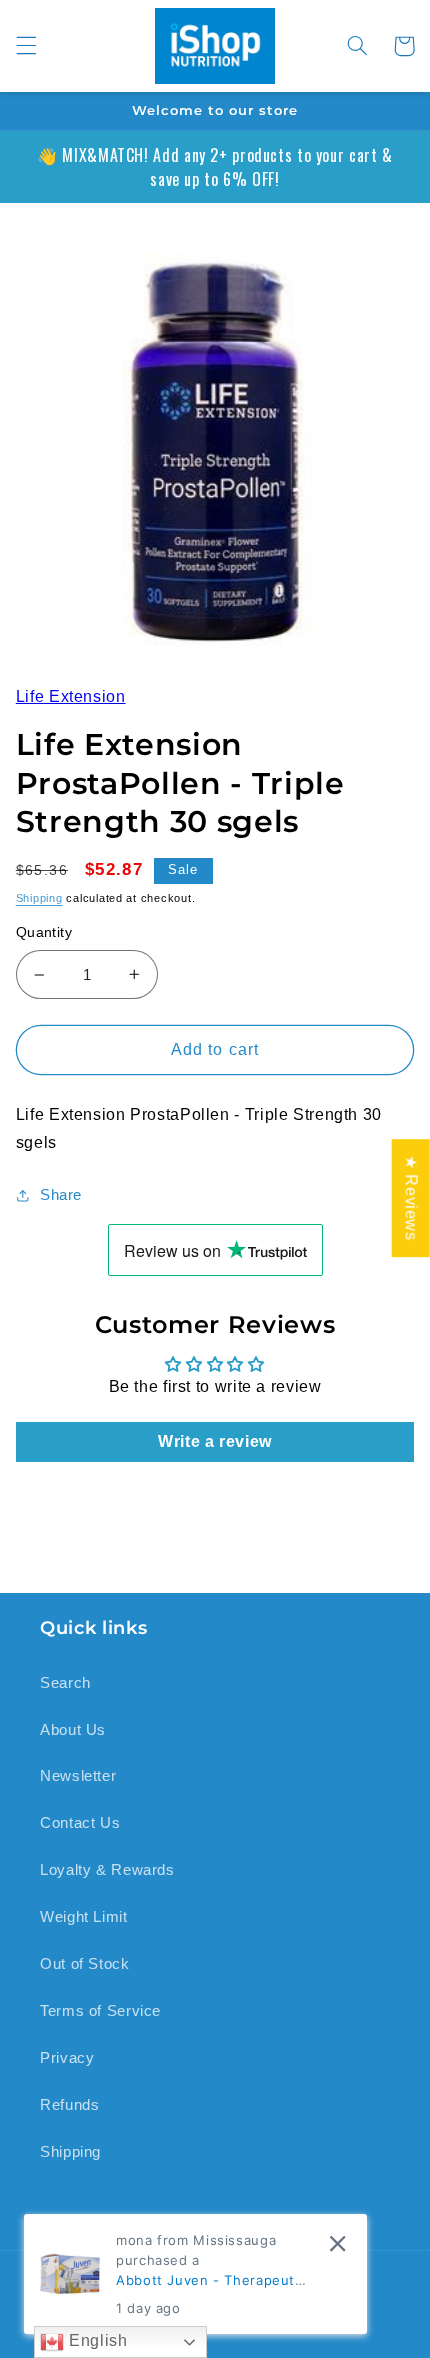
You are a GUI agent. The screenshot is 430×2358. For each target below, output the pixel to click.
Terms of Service (100, 2011)
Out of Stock (85, 1964)
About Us (73, 1730)
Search (65, 1683)
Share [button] (61, 1195)
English (95, 2340)
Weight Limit (84, 1917)
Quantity (44, 932)
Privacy (67, 2058)
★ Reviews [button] (411, 1198)
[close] (337, 2243)
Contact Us (80, 1823)
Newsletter (78, 1776)
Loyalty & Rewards (107, 1870)
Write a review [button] (215, 1441)
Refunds (69, 2105)
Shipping (39, 898)
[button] (26, 46)
